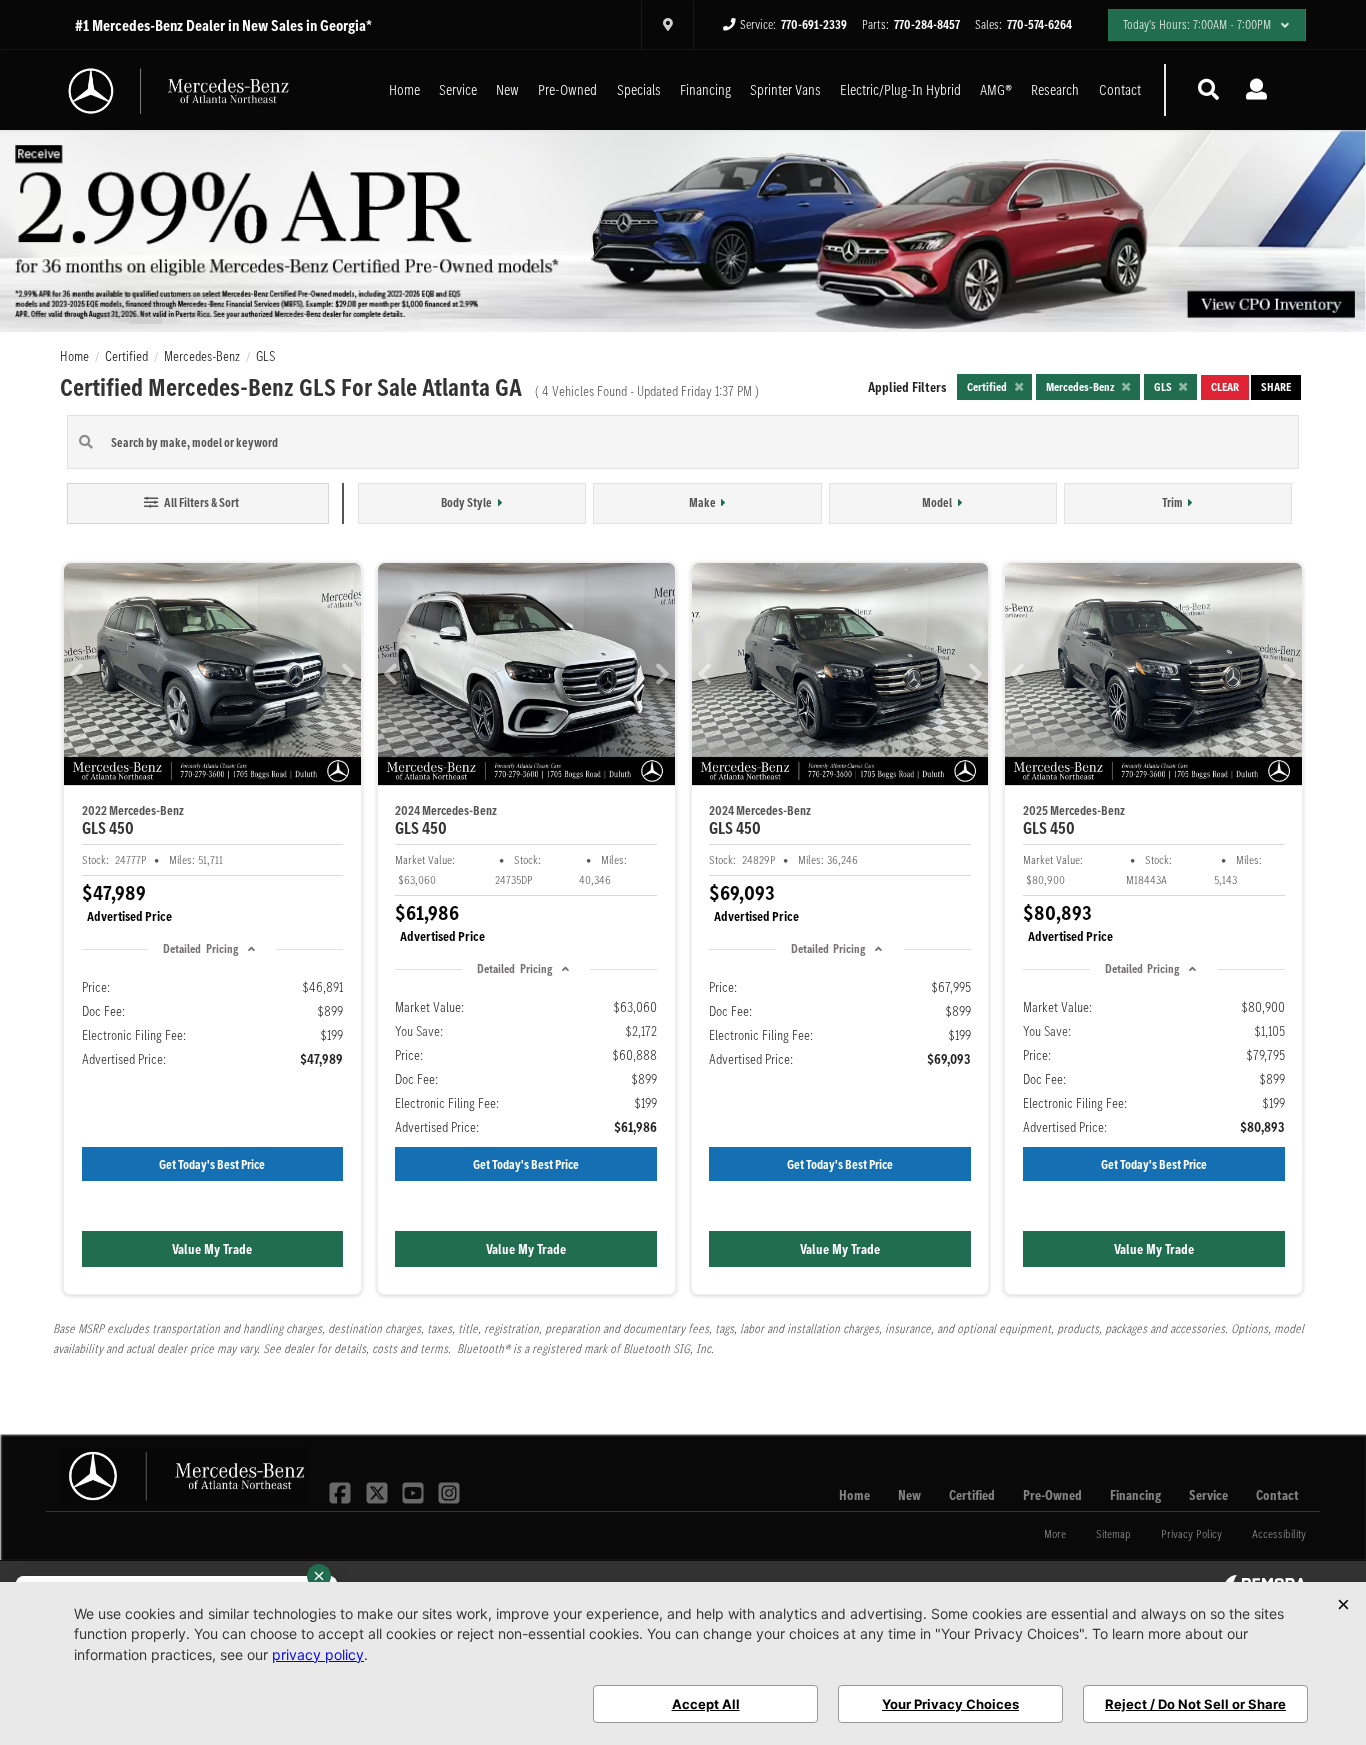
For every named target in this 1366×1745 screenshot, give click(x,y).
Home (404, 89)
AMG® (996, 89)
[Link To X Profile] (378, 1491)
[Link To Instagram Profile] (449, 1491)
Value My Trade (212, 1249)
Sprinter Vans (785, 89)
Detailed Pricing (200, 948)
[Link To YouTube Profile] (415, 1491)
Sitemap (1113, 1533)
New (507, 89)
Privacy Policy (1191, 1533)
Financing (705, 89)
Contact (1120, 89)
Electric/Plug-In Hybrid (900, 89)
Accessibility (1279, 1533)
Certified (972, 1495)
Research (1055, 89)
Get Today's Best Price (212, 1164)
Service (458, 89)
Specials (639, 89)
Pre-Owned (567, 89)
